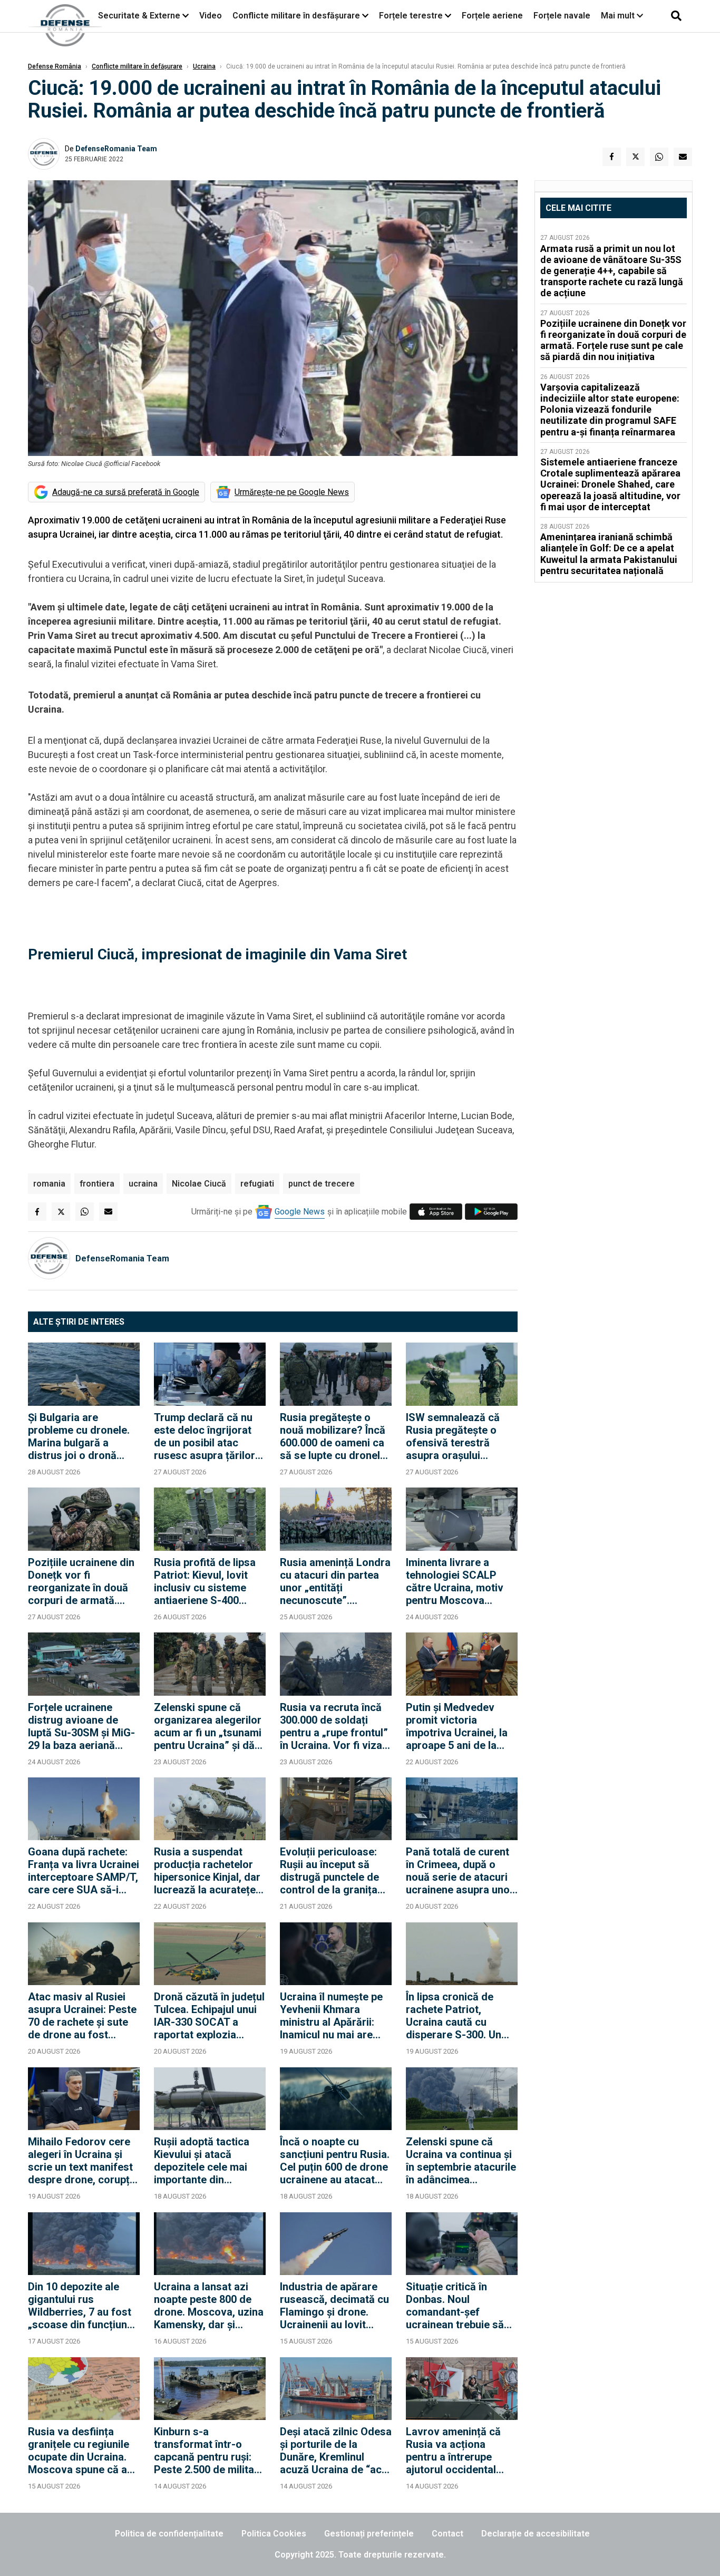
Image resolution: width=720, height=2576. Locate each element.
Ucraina (204, 66)
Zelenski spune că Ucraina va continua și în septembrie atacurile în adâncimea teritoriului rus (461, 2161)
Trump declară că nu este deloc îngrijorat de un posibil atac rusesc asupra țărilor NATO (205, 1436)
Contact (447, 2534)
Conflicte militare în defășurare (137, 66)
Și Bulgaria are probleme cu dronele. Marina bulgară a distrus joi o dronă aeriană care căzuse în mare (82, 1436)
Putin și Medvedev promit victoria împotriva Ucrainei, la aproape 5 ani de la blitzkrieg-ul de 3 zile (457, 1726)
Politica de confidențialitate (169, 2534)
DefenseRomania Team (116, 149)
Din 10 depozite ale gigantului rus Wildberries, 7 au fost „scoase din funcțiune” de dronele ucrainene (83, 2306)
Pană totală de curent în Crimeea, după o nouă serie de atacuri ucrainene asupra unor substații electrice (460, 1871)
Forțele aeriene (492, 16)
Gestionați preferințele (369, 2534)
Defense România (55, 66)
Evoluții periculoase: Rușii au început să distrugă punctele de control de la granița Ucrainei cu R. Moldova (335, 1871)
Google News (300, 1212)
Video (211, 16)
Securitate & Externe (139, 16)
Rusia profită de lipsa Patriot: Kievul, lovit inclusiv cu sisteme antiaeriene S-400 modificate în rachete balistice (205, 1581)
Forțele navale (562, 16)
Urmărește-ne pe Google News (292, 492)
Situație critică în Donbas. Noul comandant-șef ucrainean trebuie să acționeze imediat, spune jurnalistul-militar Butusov (455, 2306)
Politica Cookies (274, 2534)
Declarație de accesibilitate (536, 2534)
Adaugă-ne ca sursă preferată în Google (126, 492)
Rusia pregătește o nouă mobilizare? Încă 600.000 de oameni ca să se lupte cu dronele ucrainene (333, 1436)
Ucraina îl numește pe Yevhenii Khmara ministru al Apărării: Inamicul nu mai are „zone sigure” (331, 2016)
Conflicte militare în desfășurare (296, 16)
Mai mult (619, 16)
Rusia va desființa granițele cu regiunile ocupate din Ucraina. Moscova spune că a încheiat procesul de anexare (79, 2451)
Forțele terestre (411, 16)
